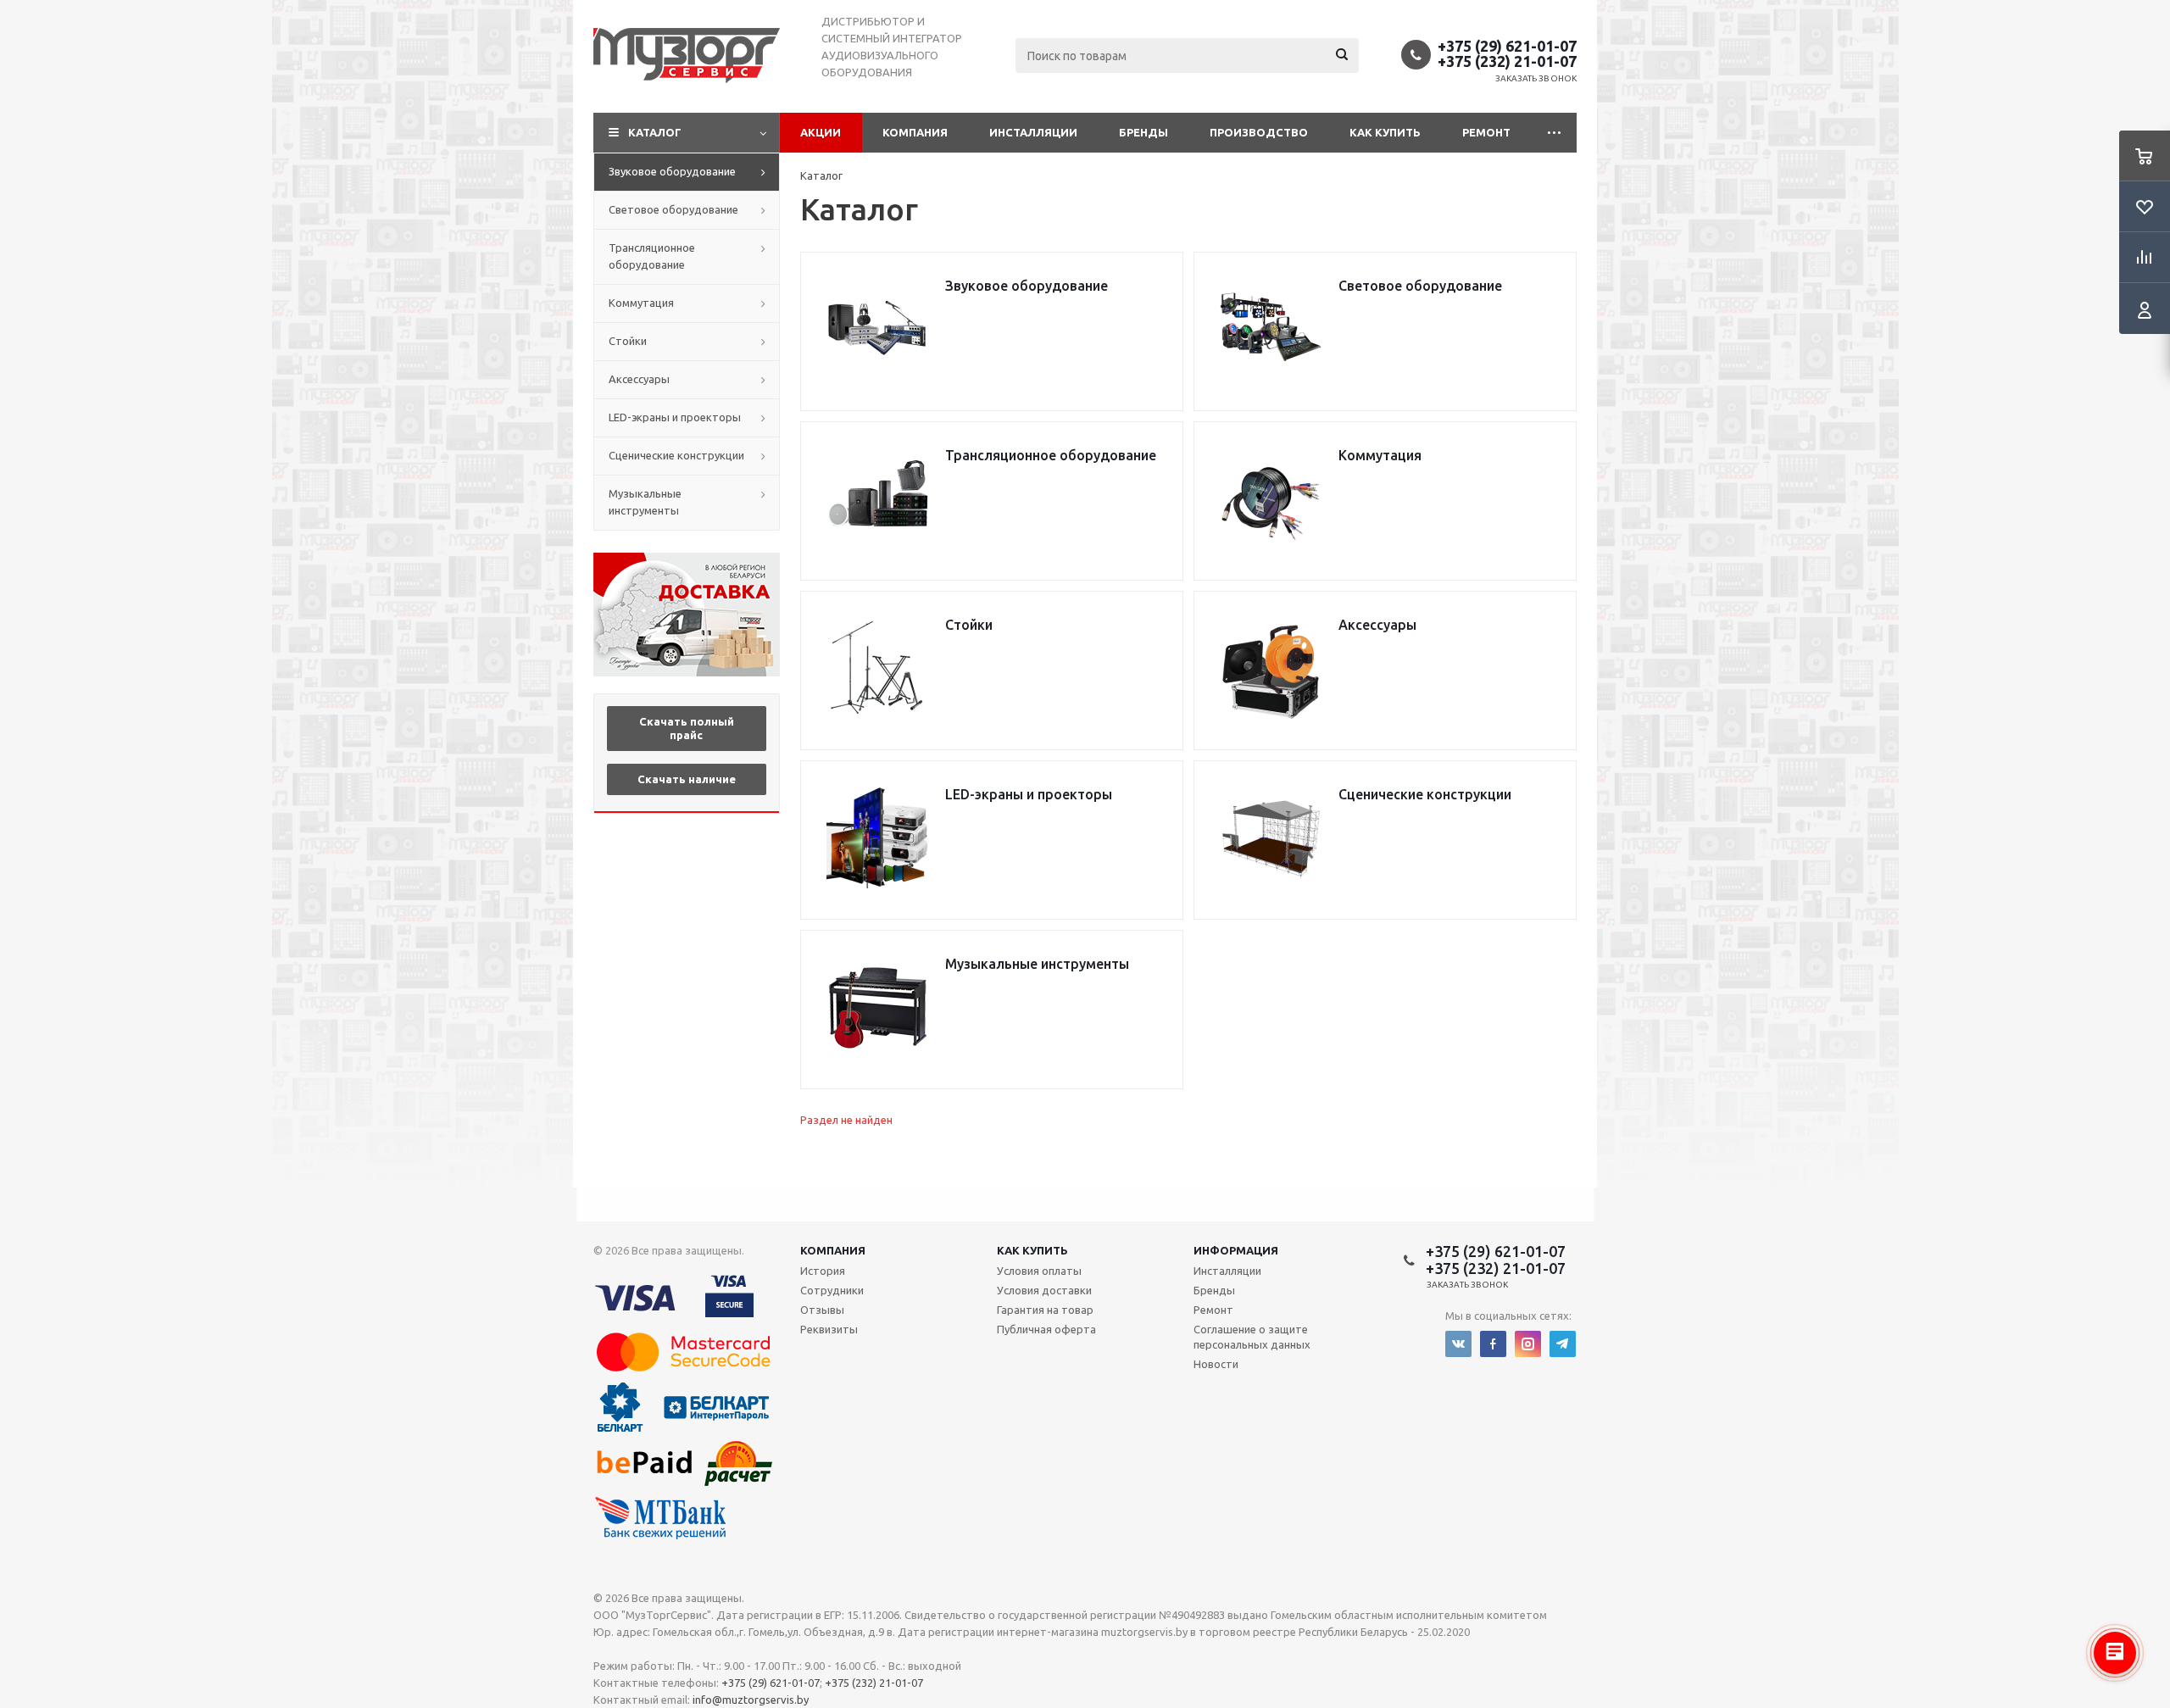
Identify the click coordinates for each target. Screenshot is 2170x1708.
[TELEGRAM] (1563, 1344)
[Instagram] (1528, 1344)
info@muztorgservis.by (751, 1700)
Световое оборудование (673, 209)
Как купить (1385, 132)
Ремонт (1486, 132)
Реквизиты (829, 1329)
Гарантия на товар (1045, 1310)
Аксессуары (639, 379)
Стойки (628, 341)
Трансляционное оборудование (652, 256)
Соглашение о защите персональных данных (1252, 1337)
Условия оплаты (1039, 1271)
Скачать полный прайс (687, 728)
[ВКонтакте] (1458, 1344)
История (823, 1271)
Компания (915, 132)
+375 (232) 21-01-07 (1507, 61)
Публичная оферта (1046, 1329)
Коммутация (641, 303)
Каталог (655, 132)
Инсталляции (1033, 132)
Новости (1216, 1364)
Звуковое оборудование (672, 171)
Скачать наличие (687, 779)
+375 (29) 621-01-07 (1507, 46)
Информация (1236, 1250)
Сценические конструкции (676, 455)
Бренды (1143, 132)
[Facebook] (1493, 1344)
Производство (1259, 132)
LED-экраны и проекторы (675, 417)
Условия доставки (1044, 1290)
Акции (821, 132)
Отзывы (822, 1310)
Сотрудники (832, 1290)
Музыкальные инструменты (645, 502)
